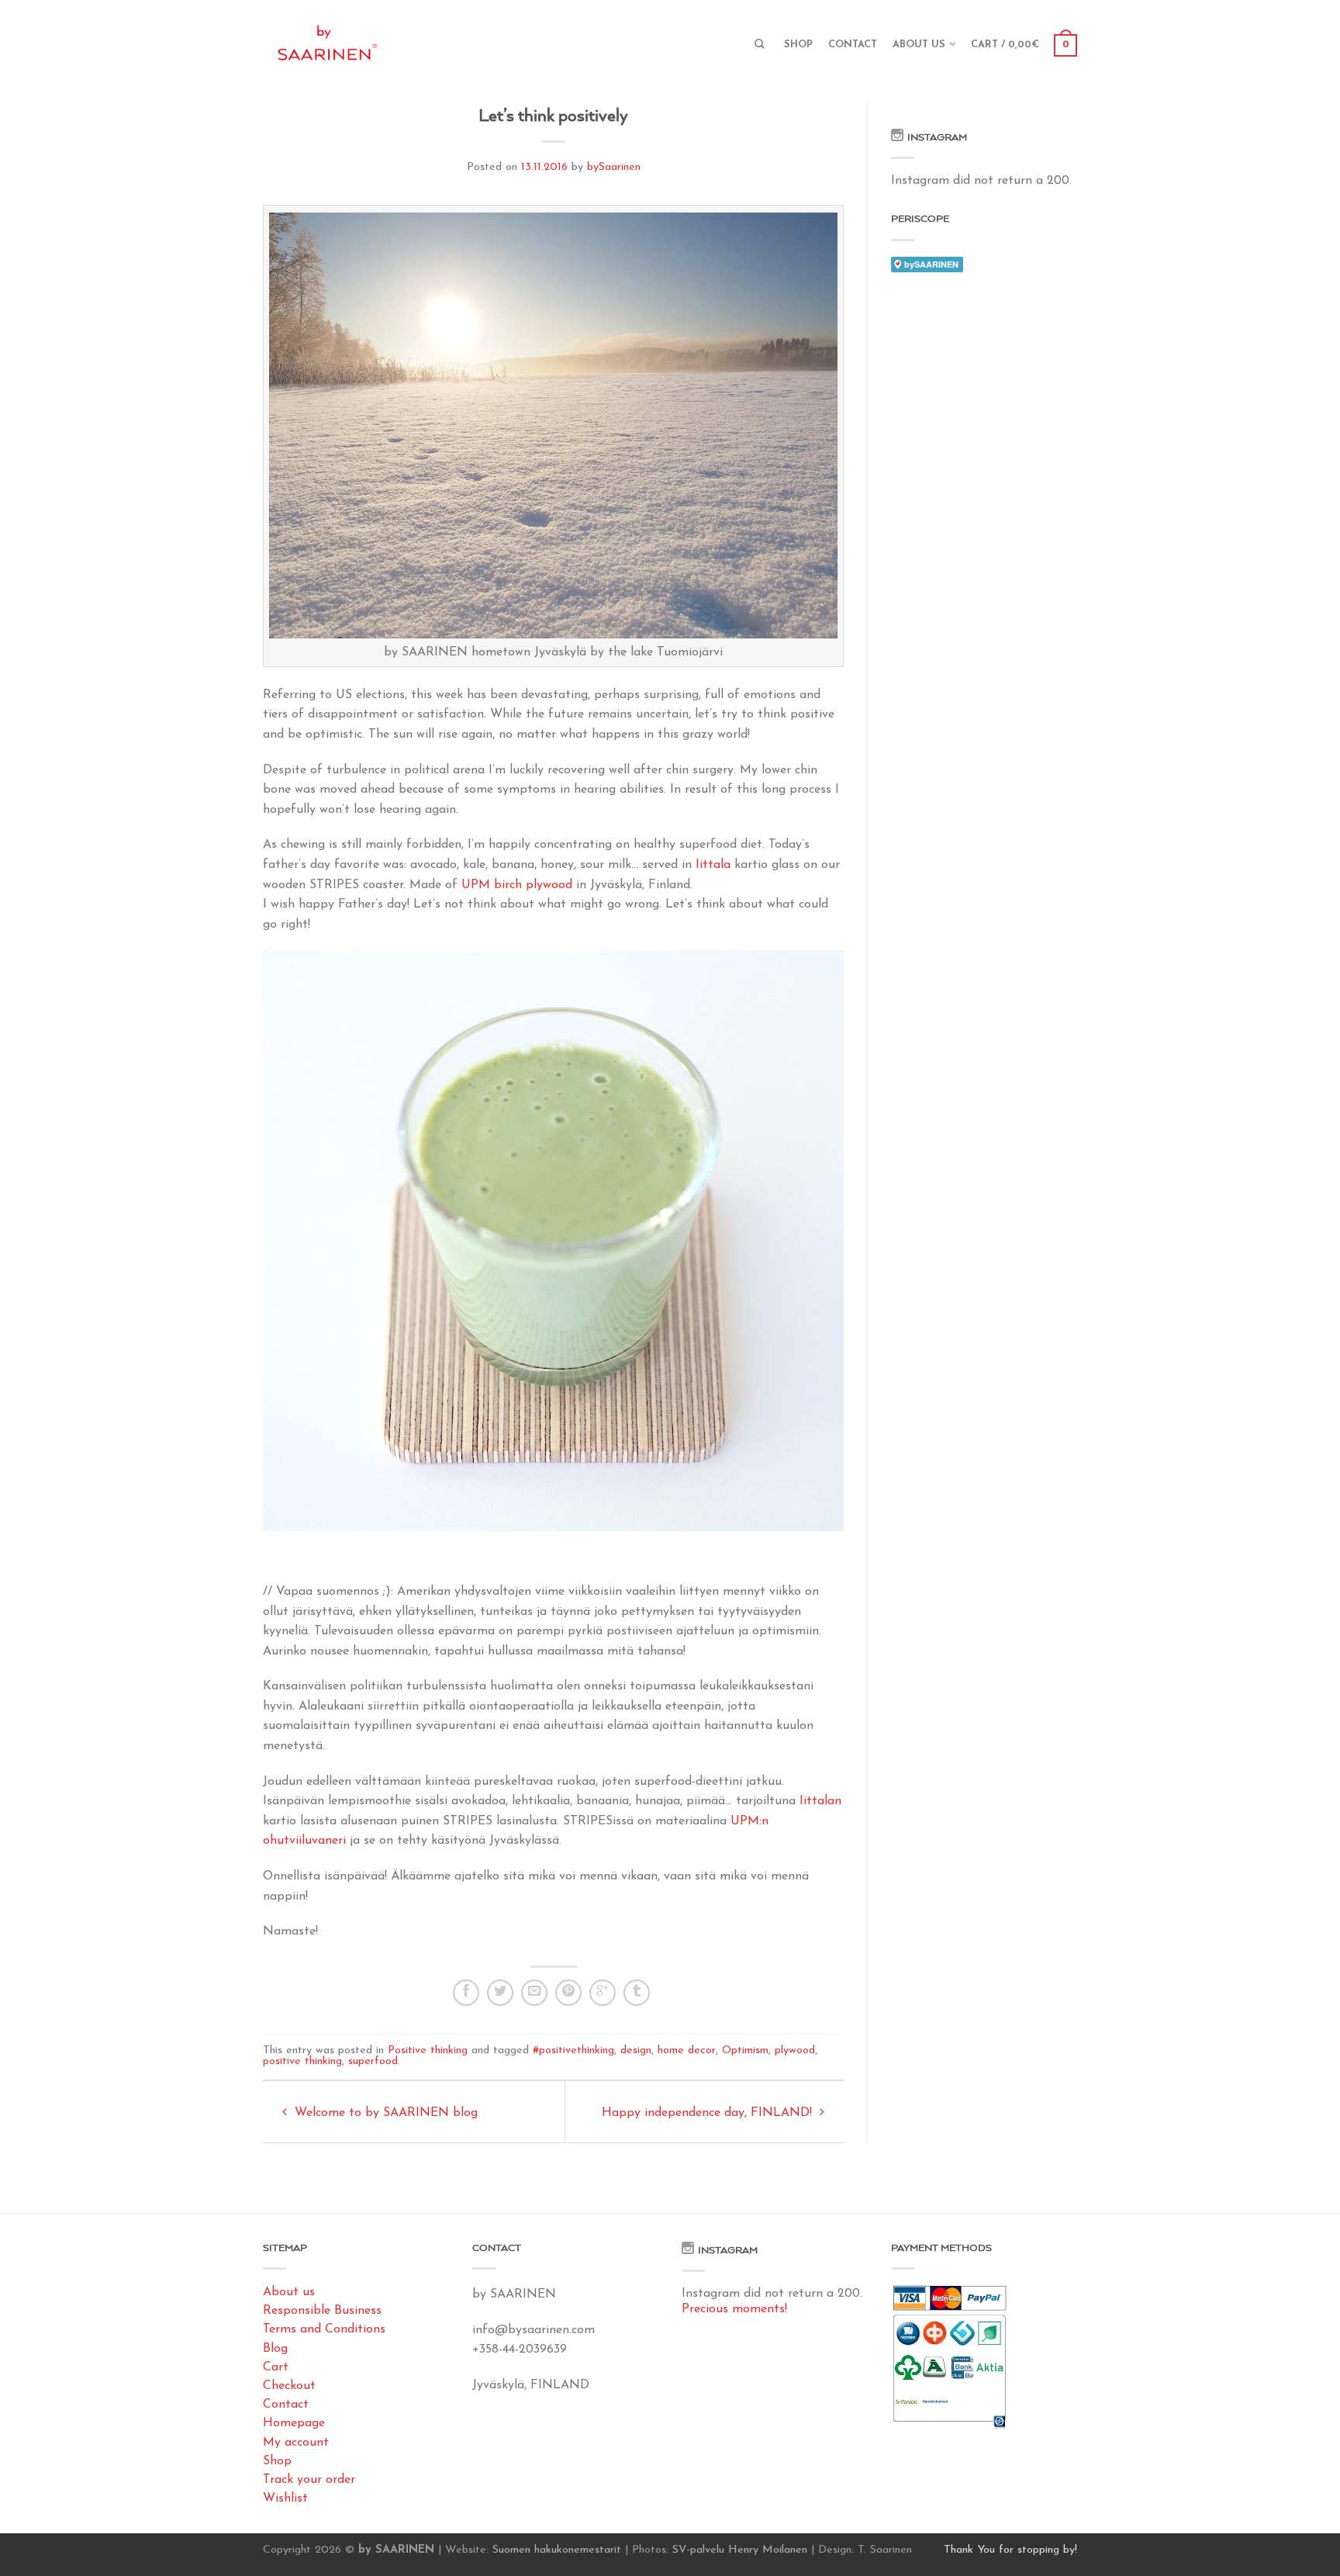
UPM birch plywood (517, 885)
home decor (687, 2050)
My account (296, 2443)
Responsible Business (322, 2311)
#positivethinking (573, 2050)
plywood (795, 2050)
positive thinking (302, 2061)
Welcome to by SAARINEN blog (384, 2113)
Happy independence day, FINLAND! (709, 2113)
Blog (275, 2349)
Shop (798, 45)
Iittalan (820, 1801)
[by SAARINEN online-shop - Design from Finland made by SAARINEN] (379, 39)
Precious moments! (734, 2309)
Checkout (289, 2386)
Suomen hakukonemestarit (557, 2550)
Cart (276, 2367)
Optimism (745, 2050)
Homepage (294, 2423)
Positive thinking (428, 2050)
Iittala (713, 865)
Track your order (309, 2480)
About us (919, 45)
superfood (373, 2061)
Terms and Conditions (324, 2329)
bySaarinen (614, 167)
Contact (853, 45)
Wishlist (285, 2498)
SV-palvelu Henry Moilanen (740, 2550)
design (636, 2050)
